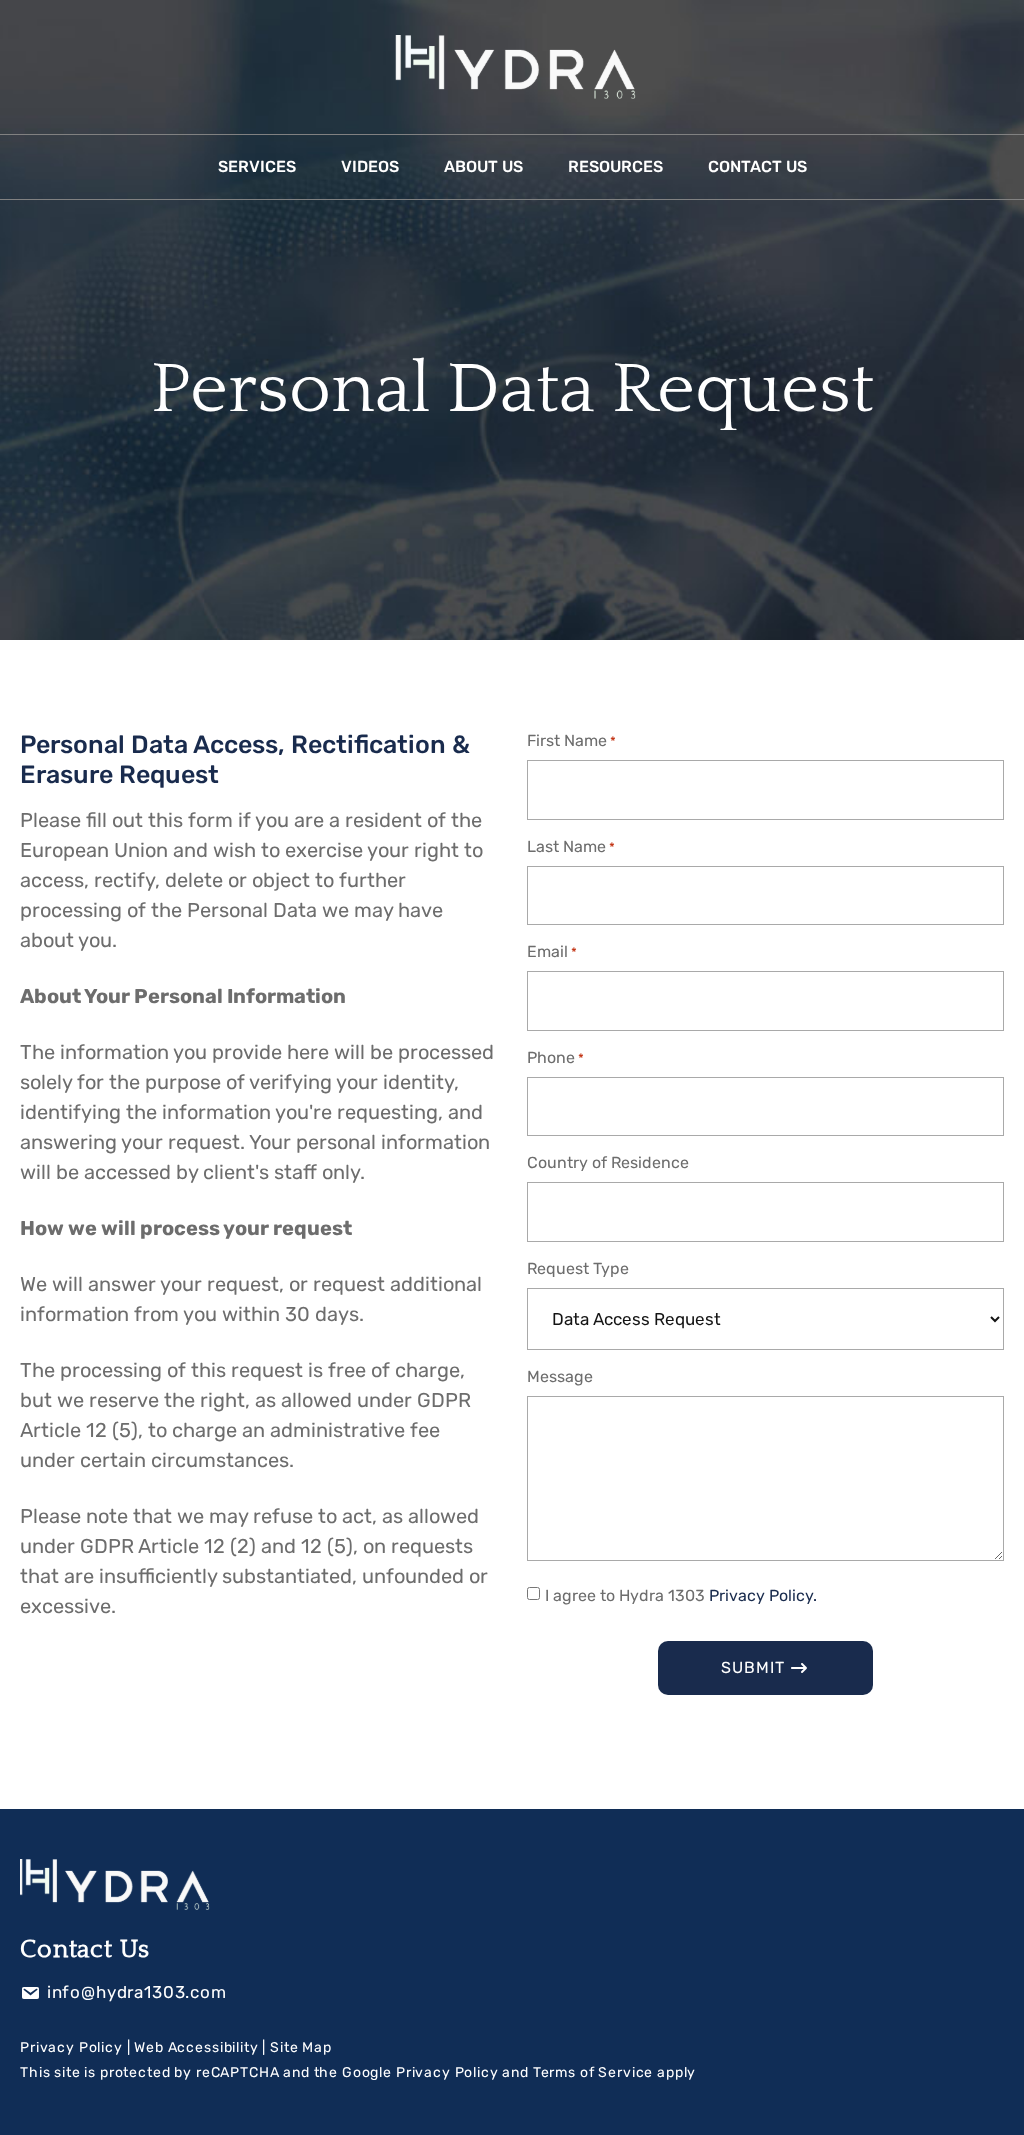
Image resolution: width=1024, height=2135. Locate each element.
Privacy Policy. (763, 1595)
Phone (555, 1057)
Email (552, 951)
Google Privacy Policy (420, 2072)
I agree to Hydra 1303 (681, 1595)
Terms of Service (593, 2072)
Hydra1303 (512, 67)
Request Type (578, 1268)
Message (560, 1376)
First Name (571, 740)
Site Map (301, 2047)
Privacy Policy (71, 2047)
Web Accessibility (196, 2047)
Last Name (571, 846)
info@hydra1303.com (136, 1992)
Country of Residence (608, 1162)
